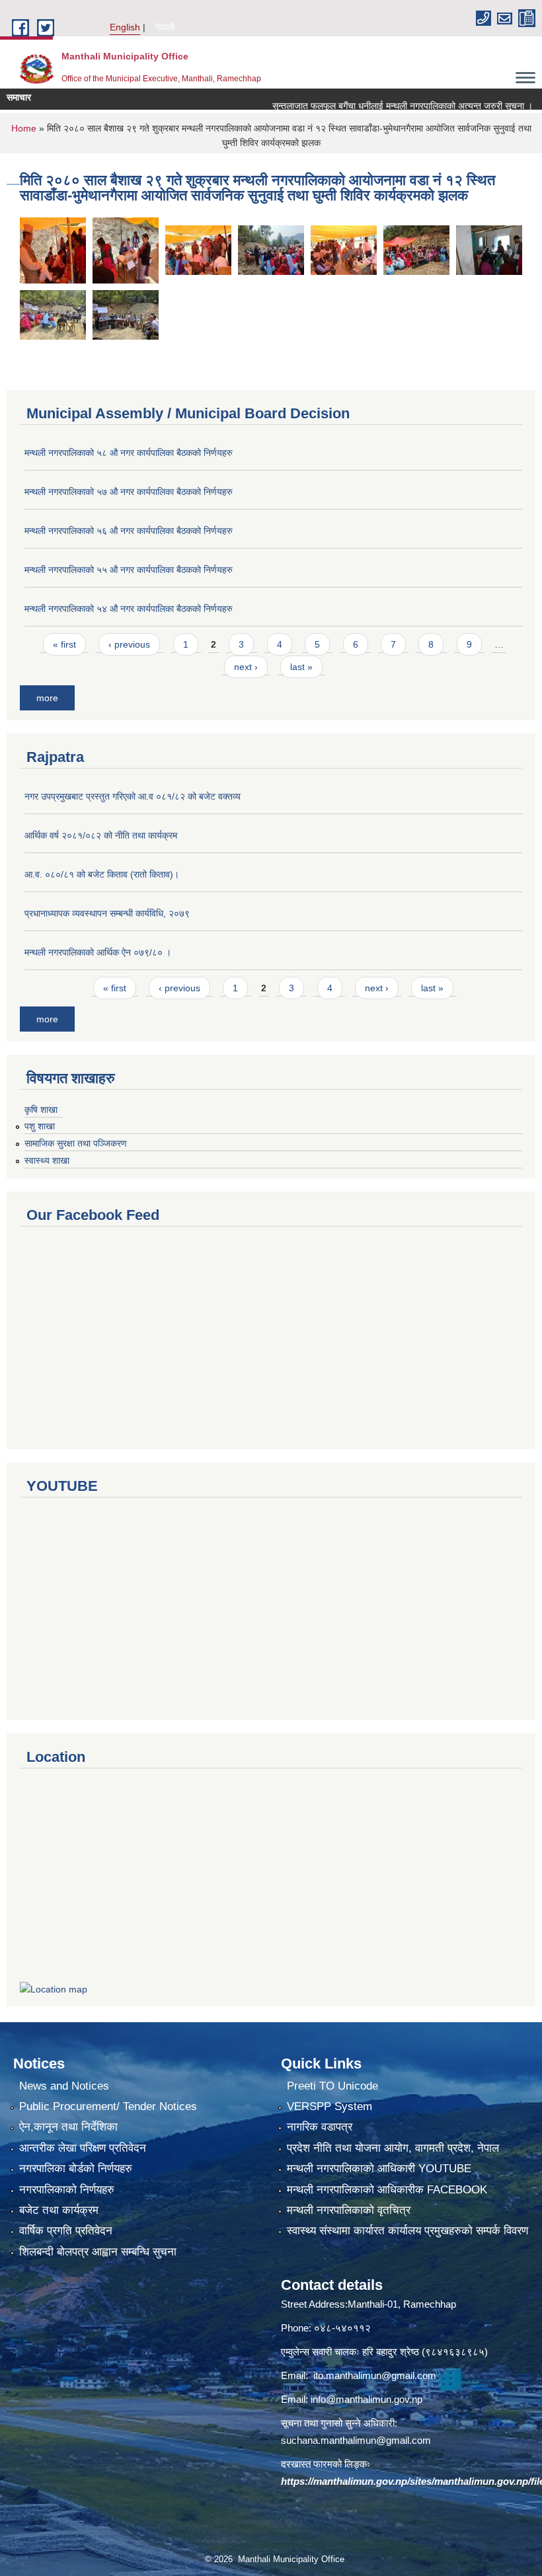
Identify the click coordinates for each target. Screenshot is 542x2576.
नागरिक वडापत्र (320, 2127)
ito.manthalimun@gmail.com (375, 2375)
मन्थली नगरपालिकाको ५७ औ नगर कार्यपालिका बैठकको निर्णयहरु (129, 492)
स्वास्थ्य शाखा (47, 1160)
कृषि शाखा (41, 1110)
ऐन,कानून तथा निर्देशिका (68, 2127)
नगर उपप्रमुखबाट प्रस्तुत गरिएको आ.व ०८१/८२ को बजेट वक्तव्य (133, 796)
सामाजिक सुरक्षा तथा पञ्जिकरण (76, 1143)
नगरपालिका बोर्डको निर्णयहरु (76, 2169)
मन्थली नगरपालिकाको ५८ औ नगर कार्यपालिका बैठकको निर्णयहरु (129, 453)
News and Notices (64, 2086)
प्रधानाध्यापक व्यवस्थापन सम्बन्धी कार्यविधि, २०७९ (107, 913)
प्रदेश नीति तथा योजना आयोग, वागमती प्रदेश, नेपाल (393, 2148)
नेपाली (165, 27)
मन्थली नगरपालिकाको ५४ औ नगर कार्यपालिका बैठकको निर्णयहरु (129, 609)
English (125, 27)
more (47, 698)
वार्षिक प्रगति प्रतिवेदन (66, 2231)
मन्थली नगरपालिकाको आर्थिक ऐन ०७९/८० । (98, 952)
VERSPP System (329, 2106)
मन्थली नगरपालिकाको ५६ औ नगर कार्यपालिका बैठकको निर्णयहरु (129, 531)
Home (24, 128)
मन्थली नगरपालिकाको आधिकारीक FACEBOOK (387, 2190)
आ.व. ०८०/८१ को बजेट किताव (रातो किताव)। (102, 874)
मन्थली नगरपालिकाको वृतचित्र (349, 2210)
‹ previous (129, 644)
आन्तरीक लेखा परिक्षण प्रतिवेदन (83, 2148)
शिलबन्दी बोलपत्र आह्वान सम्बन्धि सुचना (98, 2252)
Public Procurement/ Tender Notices (108, 2106)
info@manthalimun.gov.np (367, 2399)
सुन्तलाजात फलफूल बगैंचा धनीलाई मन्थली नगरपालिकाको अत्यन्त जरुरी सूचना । (374, 106)
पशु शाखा (40, 1126)
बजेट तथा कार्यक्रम (59, 2210)
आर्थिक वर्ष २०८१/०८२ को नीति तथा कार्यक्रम (101, 835)
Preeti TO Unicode (332, 2086)
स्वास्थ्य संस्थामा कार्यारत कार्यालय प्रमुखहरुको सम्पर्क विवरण (407, 2231)
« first (64, 644)
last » (301, 667)
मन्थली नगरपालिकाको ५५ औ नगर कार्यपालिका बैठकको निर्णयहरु (129, 570)
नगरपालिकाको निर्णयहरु (67, 2190)
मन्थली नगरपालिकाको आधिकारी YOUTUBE (379, 2169)
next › (246, 667)
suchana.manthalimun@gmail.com (356, 2440)
